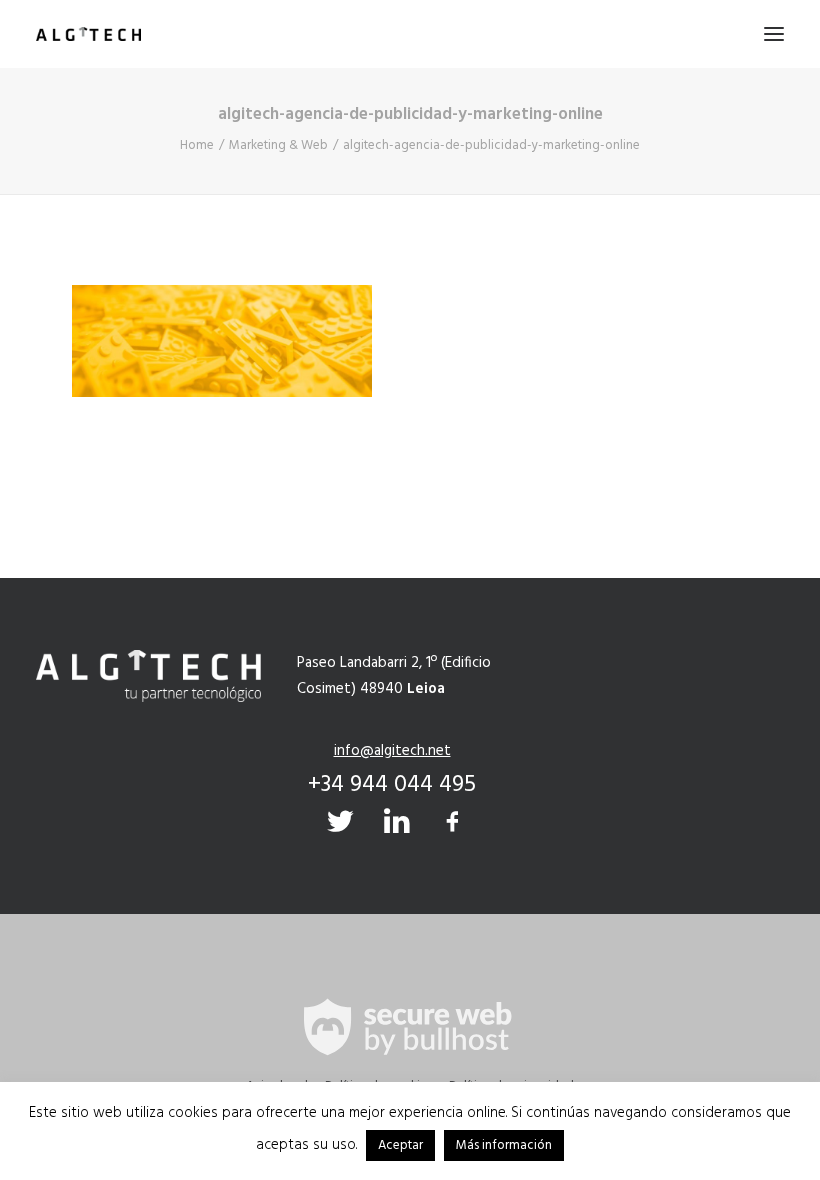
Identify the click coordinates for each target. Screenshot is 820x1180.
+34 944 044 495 (392, 785)
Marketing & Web (278, 145)
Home (197, 145)
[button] (774, 34)
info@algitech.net (392, 751)
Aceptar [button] (400, 1145)
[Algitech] (88, 34)
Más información (504, 1145)
